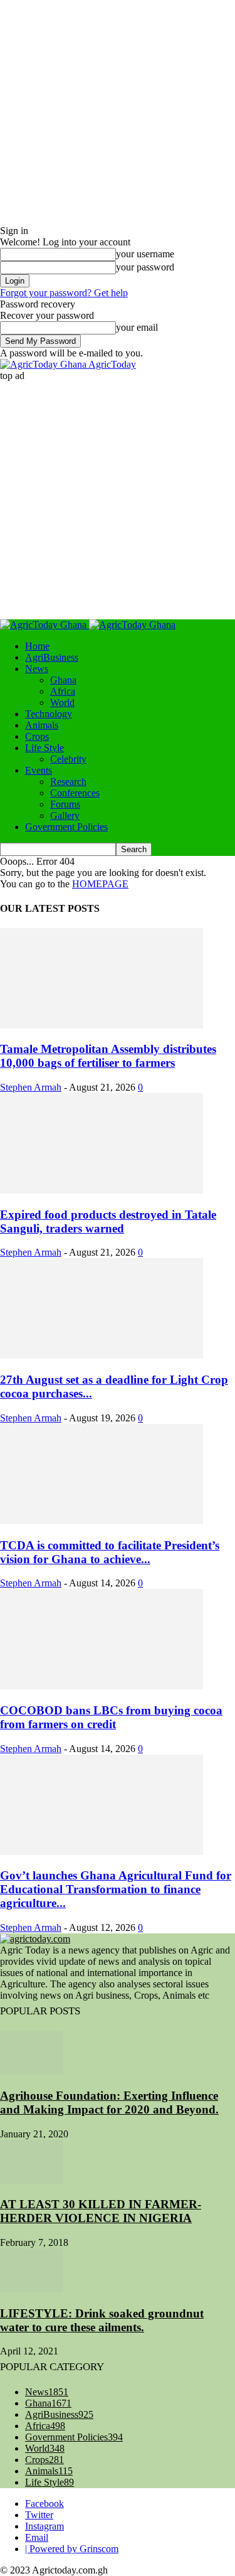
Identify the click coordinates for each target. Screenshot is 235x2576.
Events (39, 770)
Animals (42, 725)
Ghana (63, 680)
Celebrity (68, 759)
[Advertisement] (118, 499)
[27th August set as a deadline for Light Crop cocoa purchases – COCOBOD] (102, 1355)
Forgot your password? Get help (64, 293)
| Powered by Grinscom (72, 2549)
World (62, 703)
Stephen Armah (31, 1087)
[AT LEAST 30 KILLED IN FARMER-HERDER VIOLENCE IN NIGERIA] (31, 2180)
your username (145, 254)
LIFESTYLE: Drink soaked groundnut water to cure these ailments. (102, 2320)
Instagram (44, 2526)
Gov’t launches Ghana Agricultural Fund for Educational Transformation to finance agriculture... (116, 1889)
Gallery (65, 815)
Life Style (44, 748)
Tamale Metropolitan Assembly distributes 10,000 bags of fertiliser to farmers (108, 1056)
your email (137, 327)
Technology (49, 714)
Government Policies (66, 827)
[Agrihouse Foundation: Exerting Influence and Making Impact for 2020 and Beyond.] (31, 2071)
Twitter (39, 2515)
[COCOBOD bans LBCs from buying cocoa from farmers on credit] (102, 1686)
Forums (65, 804)
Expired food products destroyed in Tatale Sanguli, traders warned (108, 1221)
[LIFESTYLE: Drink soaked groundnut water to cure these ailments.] (31, 2289)
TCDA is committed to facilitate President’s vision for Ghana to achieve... (110, 1552)
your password (145, 267)
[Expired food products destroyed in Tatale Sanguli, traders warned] (102, 1190)
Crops (37, 736)
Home (37, 646)
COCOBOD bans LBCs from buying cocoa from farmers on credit (111, 1717)
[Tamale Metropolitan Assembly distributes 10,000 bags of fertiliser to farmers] (102, 1025)
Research (68, 782)
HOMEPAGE (100, 884)
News (37, 669)
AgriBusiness (52, 657)
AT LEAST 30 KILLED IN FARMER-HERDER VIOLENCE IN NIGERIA (101, 2211)
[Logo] (44, 625)
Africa (63, 691)
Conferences (75, 793)
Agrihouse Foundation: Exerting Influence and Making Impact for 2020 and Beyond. (109, 2103)
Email (37, 2537)
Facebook (44, 2504)
